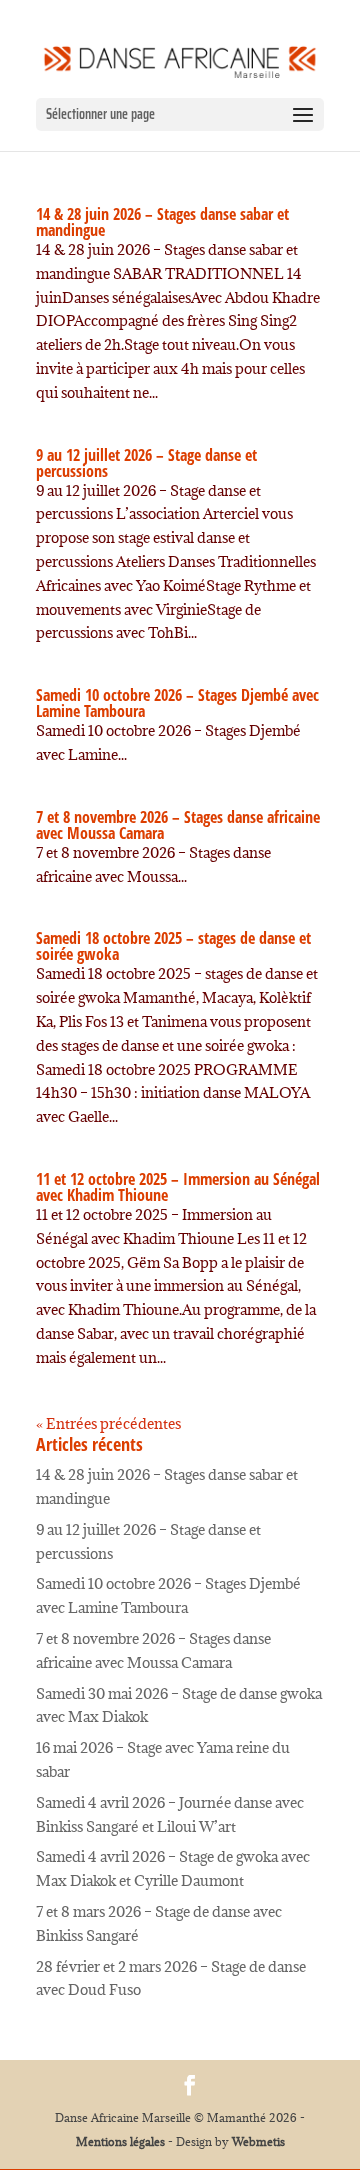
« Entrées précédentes (108, 1423)
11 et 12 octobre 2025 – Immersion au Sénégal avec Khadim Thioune (178, 1187)
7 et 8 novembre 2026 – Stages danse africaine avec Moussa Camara (178, 825)
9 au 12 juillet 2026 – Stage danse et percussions (146, 463)
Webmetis (258, 2141)
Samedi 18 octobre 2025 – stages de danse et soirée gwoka (173, 946)
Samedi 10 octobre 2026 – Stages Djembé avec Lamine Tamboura (177, 703)
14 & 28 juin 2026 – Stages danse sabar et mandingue (162, 222)
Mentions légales (120, 2141)
